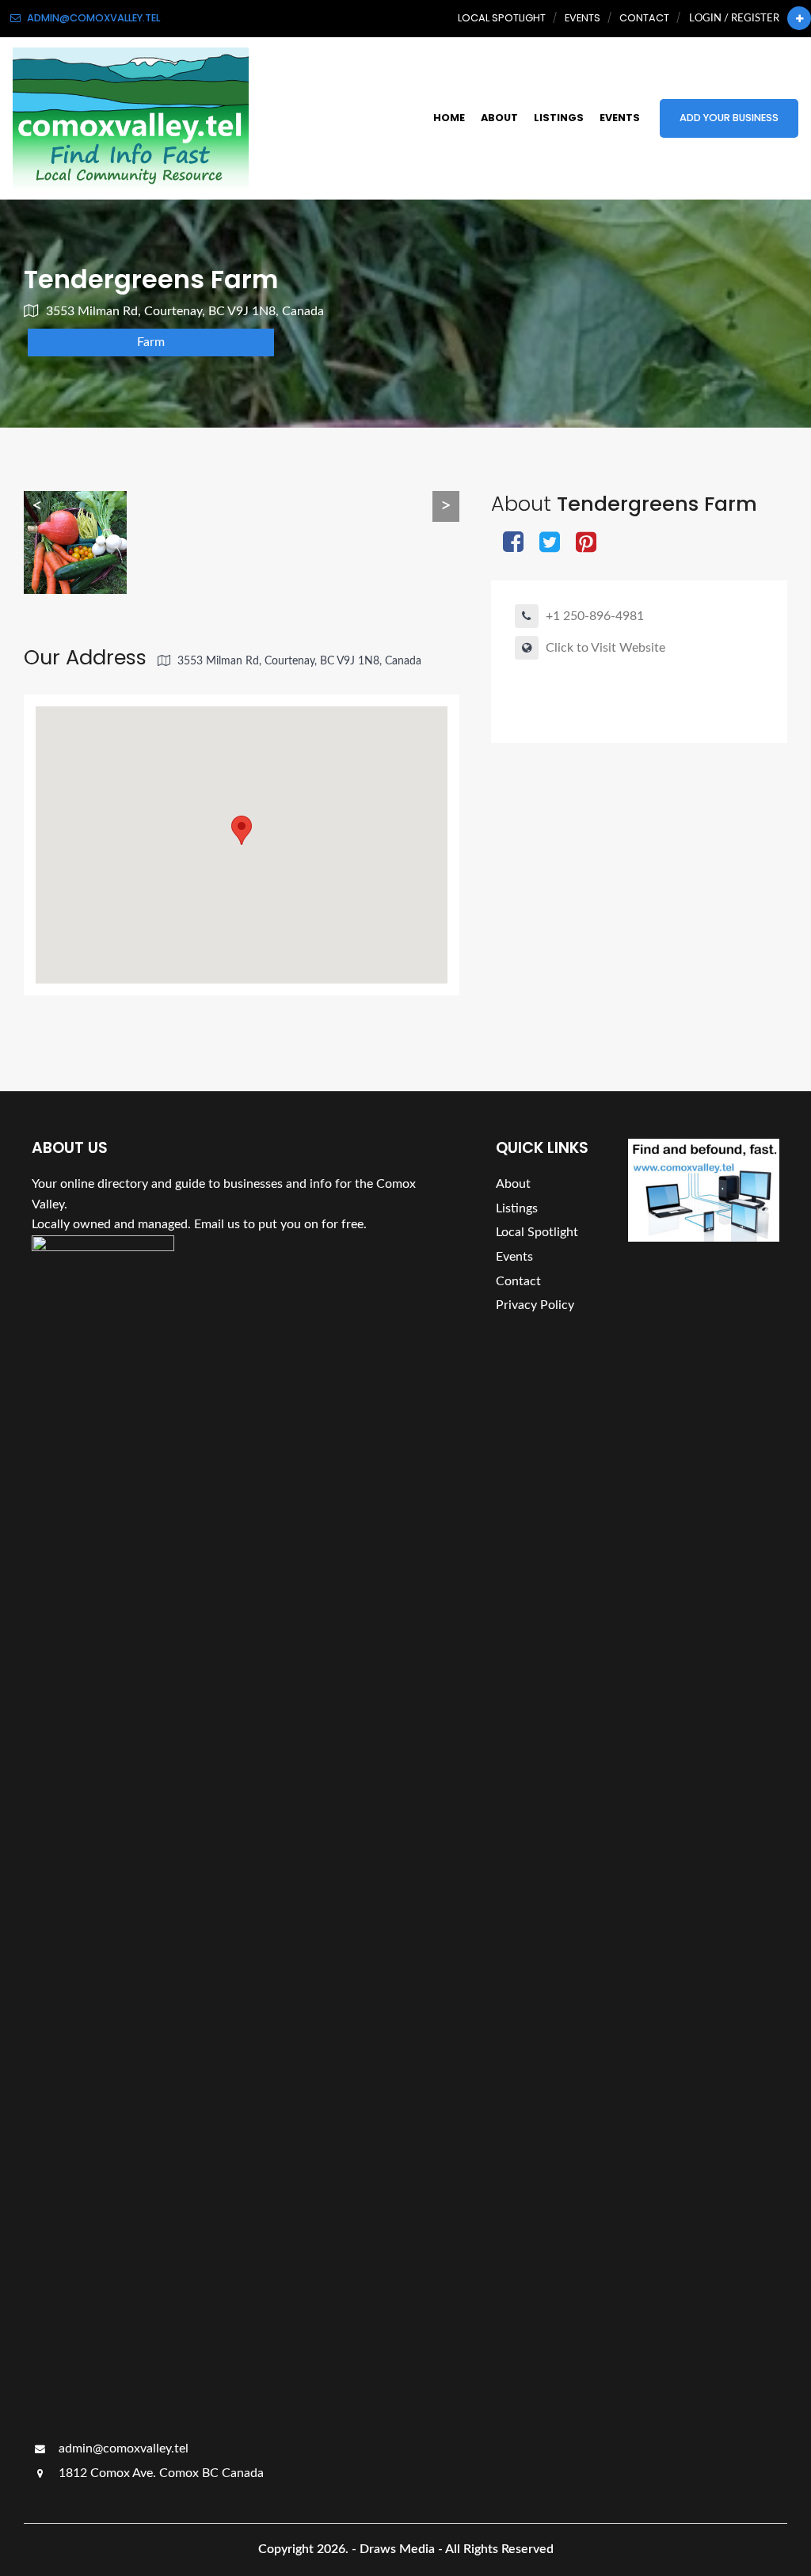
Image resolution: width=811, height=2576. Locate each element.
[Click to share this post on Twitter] (550, 544)
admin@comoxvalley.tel (122, 2449)
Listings (559, 118)
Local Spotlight (502, 18)
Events (583, 18)
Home (449, 118)
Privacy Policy (535, 1305)
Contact (644, 18)
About (499, 118)
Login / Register (734, 18)
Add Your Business (729, 118)
